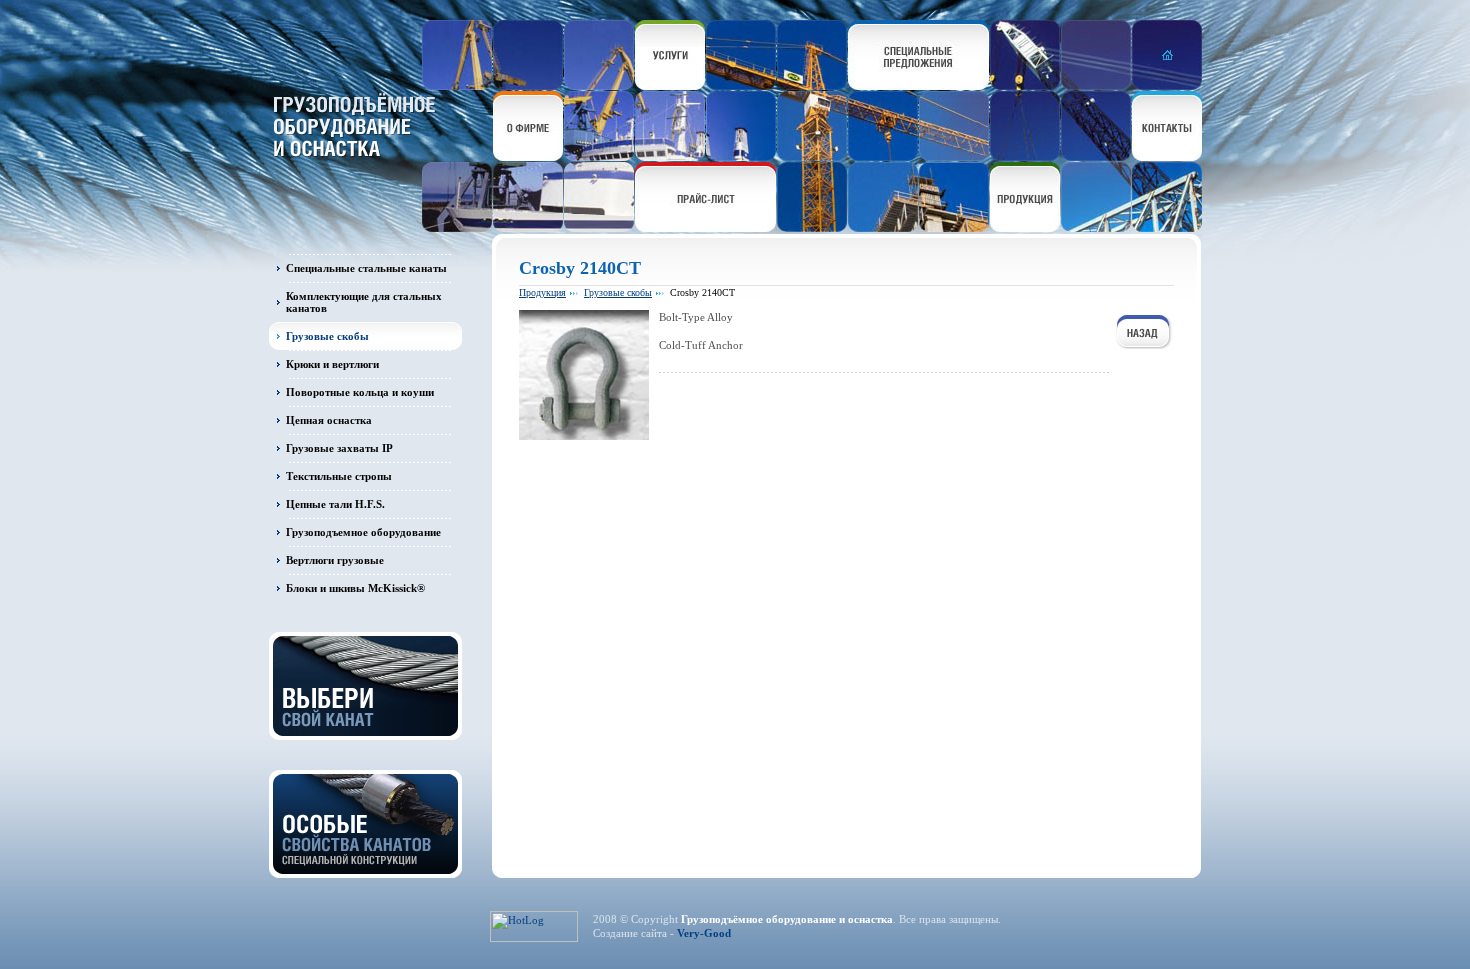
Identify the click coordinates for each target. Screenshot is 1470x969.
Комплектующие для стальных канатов (364, 302)
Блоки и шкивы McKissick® (355, 588)
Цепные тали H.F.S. (335, 504)
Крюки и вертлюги (332, 364)
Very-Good (704, 933)
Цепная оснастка (329, 420)
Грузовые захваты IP (339, 448)
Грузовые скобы (327, 336)
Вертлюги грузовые (335, 560)
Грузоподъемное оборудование (363, 532)
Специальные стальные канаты (366, 268)
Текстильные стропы (339, 476)
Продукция (542, 292)
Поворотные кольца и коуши (360, 392)
